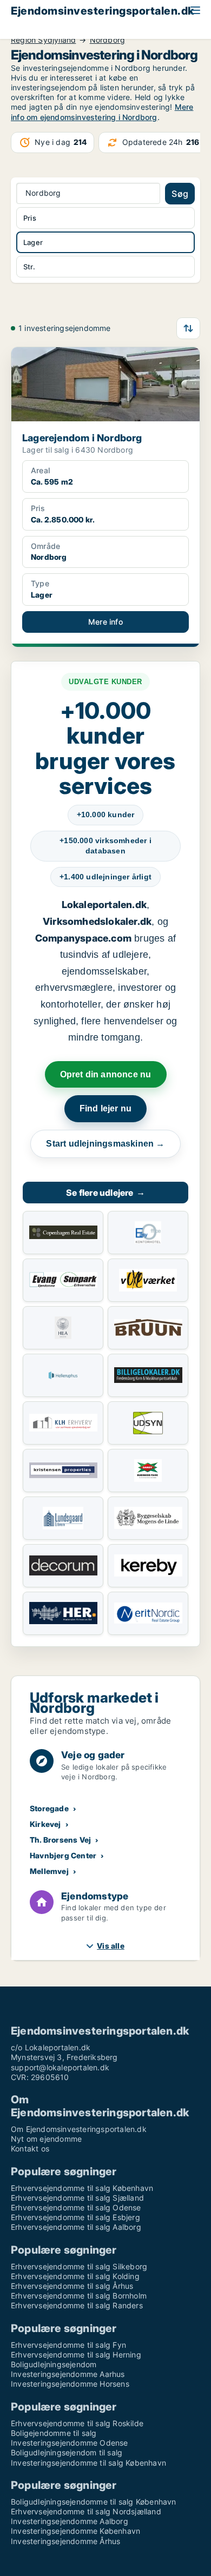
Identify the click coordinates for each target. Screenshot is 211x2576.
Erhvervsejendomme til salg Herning (76, 2355)
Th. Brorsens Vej (60, 1840)
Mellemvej (49, 1871)
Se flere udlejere (105, 1193)
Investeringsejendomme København (75, 2531)
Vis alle (111, 1946)
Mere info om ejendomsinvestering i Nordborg (102, 112)
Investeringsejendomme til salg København (88, 2463)
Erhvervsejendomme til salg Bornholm (79, 2296)
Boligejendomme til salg (54, 2433)
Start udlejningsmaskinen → (105, 1144)
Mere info (105, 622)
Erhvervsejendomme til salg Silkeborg (79, 2266)
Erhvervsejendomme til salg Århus (72, 2286)
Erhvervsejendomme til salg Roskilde (77, 2423)
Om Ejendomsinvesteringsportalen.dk (79, 2129)
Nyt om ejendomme (46, 2139)
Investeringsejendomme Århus (65, 2541)
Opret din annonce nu (106, 1074)
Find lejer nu (106, 1108)
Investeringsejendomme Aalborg (70, 2521)
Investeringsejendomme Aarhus (68, 2374)
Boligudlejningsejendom (54, 2364)
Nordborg (108, 40)
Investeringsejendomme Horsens (70, 2384)
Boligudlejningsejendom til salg (67, 2452)
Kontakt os (30, 2148)
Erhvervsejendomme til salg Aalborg (76, 2227)
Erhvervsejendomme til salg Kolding (75, 2276)
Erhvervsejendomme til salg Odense (76, 2207)
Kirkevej (45, 1824)
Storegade (49, 1808)
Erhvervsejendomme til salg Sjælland (77, 2198)
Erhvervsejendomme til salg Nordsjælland (86, 2511)
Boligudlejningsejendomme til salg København (94, 2502)
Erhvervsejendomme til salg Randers (77, 2305)
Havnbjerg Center (63, 1855)
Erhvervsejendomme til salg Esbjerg (75, 2217)
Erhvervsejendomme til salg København (82, 2188)
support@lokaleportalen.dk (60, 2067)
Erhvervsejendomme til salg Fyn (68, 2345)
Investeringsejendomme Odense (70, 2443)
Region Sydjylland (43, 40)
